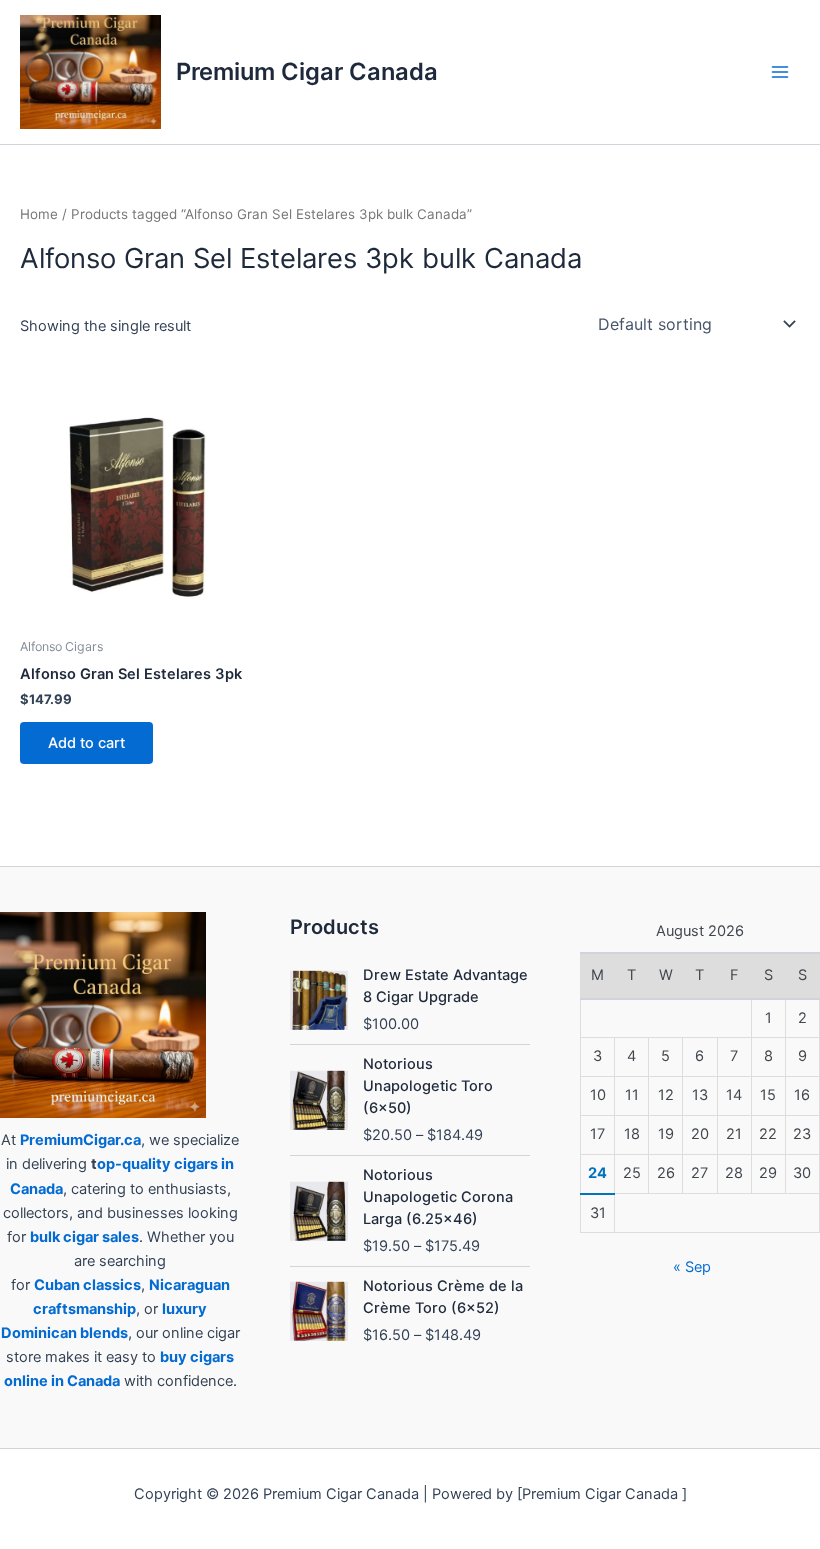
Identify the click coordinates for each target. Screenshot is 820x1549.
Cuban (57, 1285)
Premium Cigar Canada (307, 71)
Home (39, 214)
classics (112, 1285)
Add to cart (86, 743)
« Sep (692, 1267)
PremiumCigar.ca (80, 1140)
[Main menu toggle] (780, 72)
